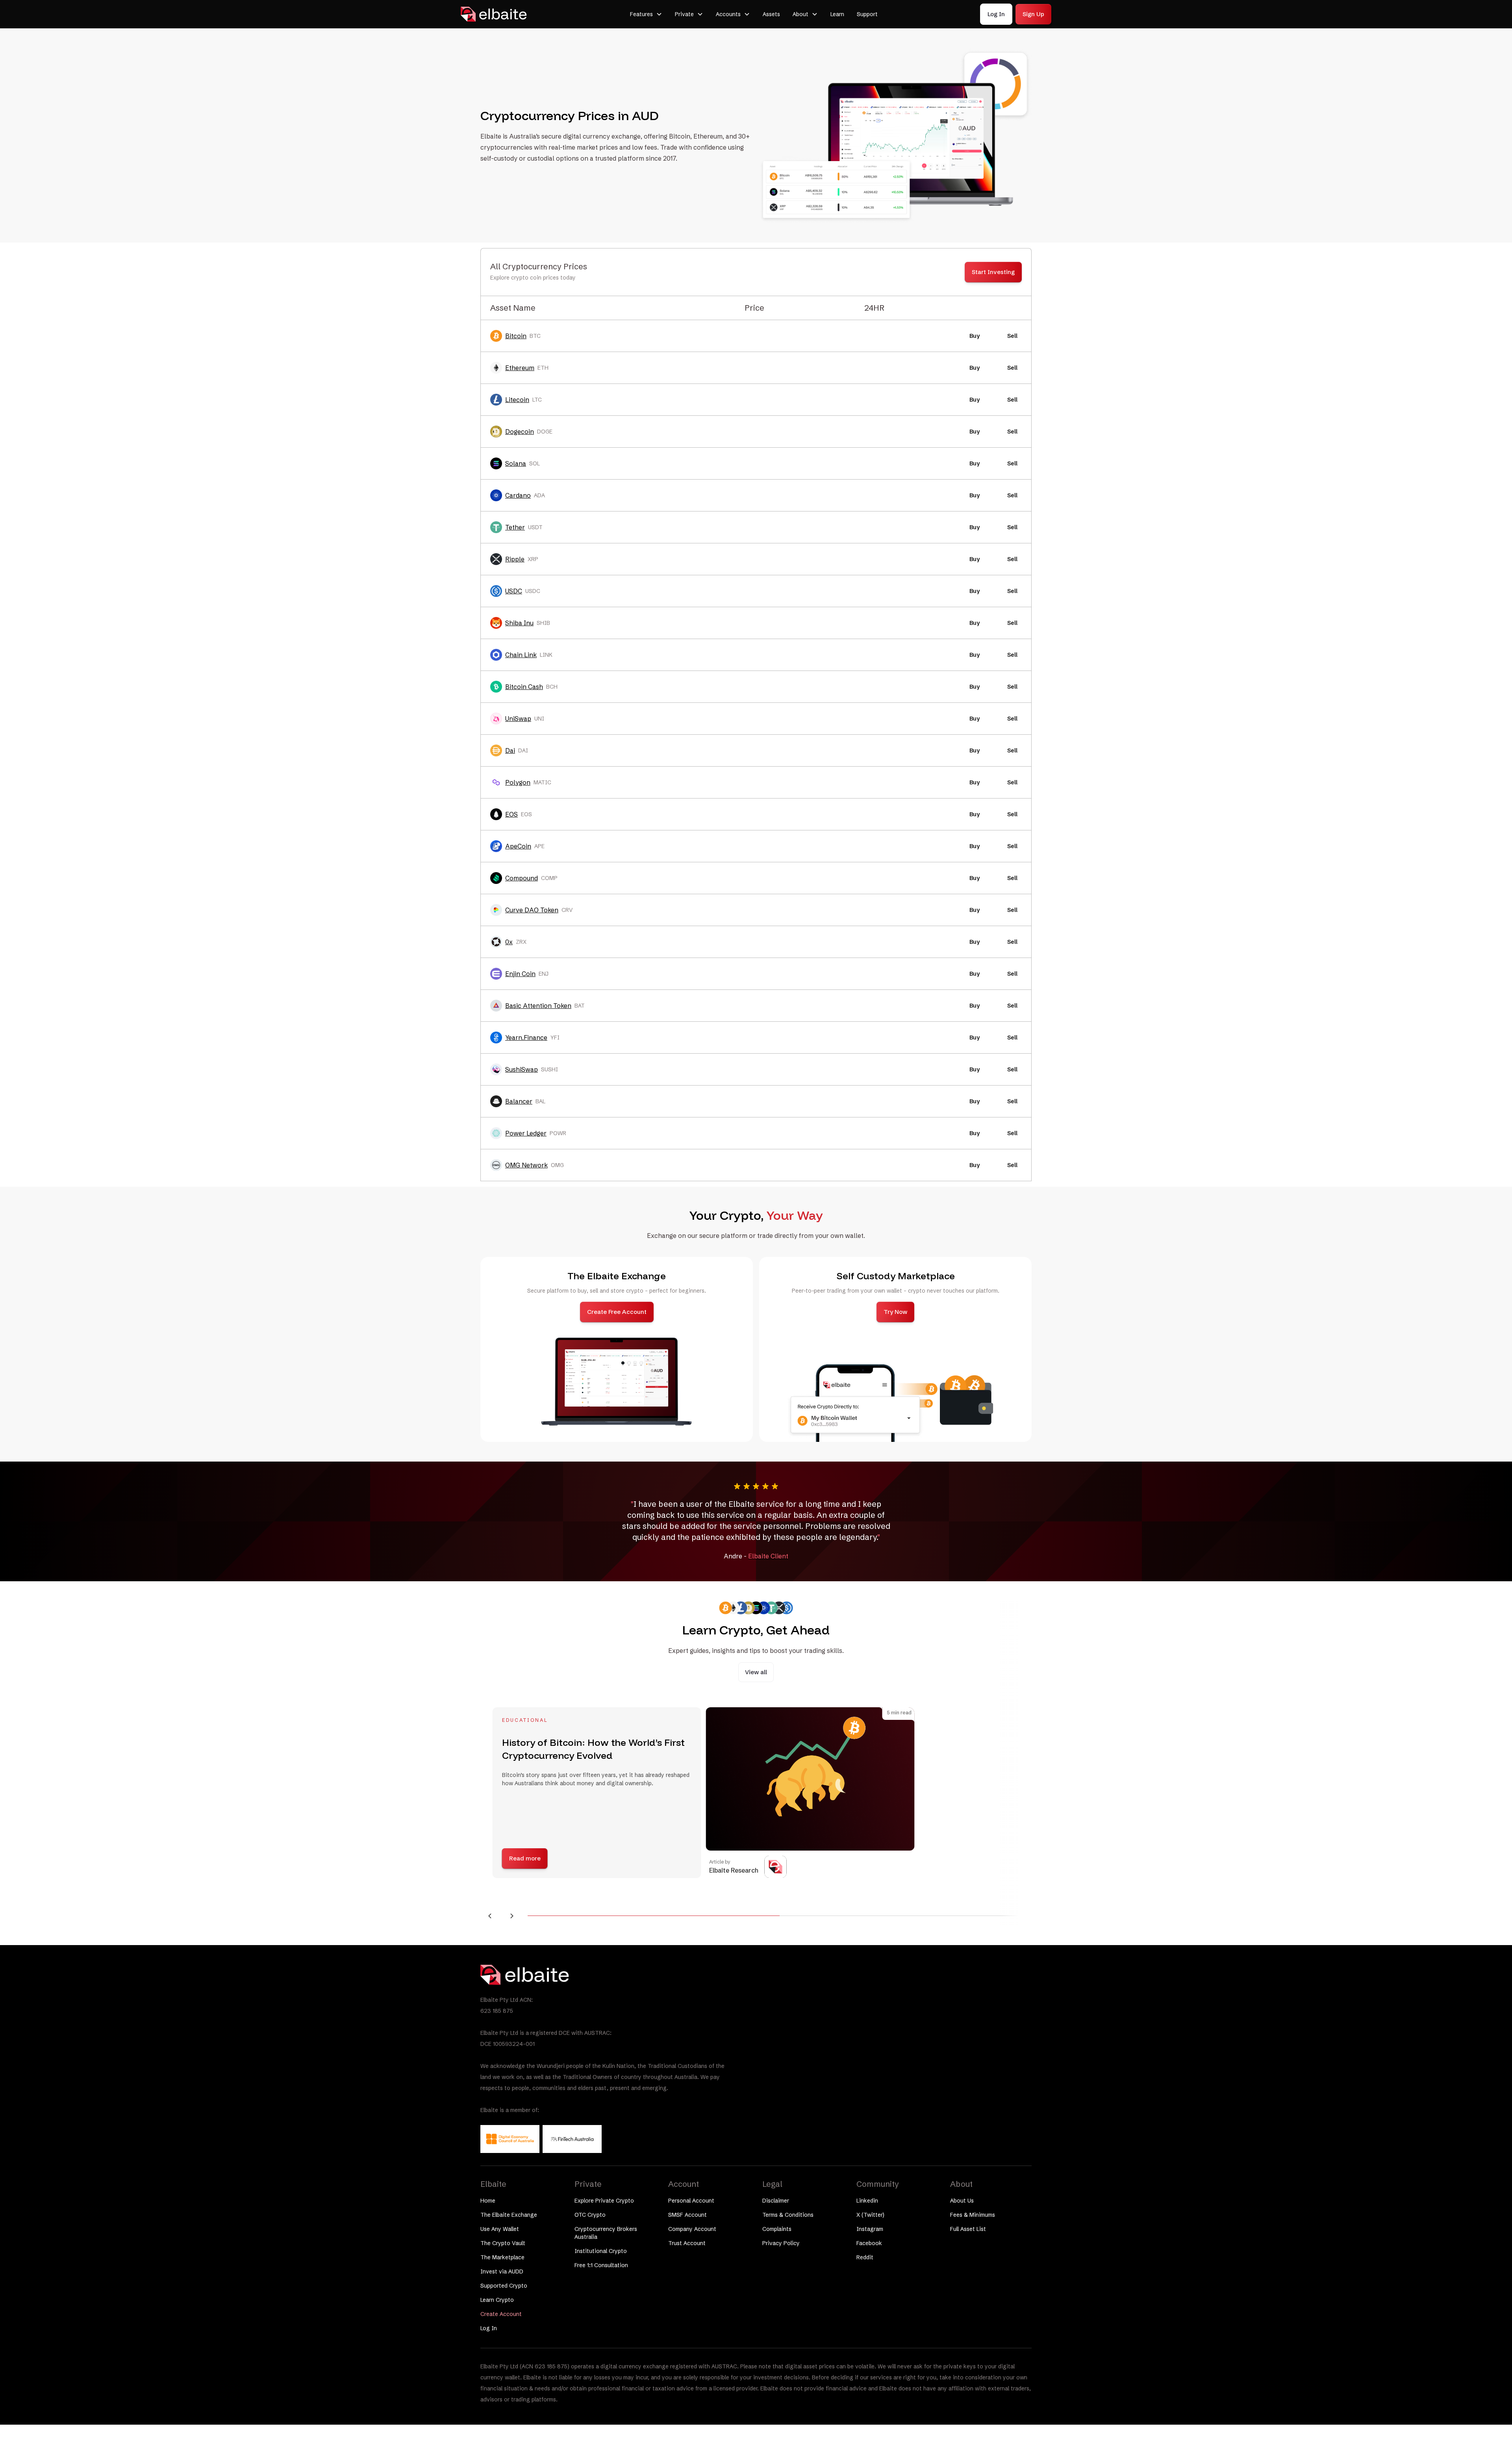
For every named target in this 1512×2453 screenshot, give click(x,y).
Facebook (869, 2243)
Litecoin (517, 400)
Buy (975, 336)
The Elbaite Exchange (509, 2215)
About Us (962, 2201)
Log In (996, 14)
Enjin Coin (520, 974)
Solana (516, 463)
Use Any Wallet (500, 2229)
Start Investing (993, 272)
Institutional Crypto (601, 2251)
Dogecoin (520, 432)
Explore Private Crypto (604, 2201)
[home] (494, 14)
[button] (646, 14)
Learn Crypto (497, 2300)
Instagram (870, 2229)
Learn (837, 14)
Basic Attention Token (538, 1006)
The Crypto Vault (503, 2243)
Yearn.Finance (526, 1038)
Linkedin (867, 2201)
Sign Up (1033, 14)
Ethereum (520, 368)
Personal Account (691, 2201)
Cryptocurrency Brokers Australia (606, 2233)
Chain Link (521, 655)
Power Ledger (526, 1133)
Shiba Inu (519, 623)
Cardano (518, 495)
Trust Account (687, 2243)
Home (488, 2201)
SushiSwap (522, 1069)
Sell (1012, 336)
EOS (511, 814)
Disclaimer (776, 2201)
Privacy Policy (781, 2243)
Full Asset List (968, 2229)
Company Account (692, 2229)
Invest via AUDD (502, 2271)
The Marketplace (502, 2257)
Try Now (895, 1312)
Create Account (501, 2314)
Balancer (519, 1101)
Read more (522, 1858)
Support (867, 14)
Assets (771, 14)
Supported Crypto (504, 2286)
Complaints (777, 2229)
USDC (514, 591)
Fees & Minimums (973, 2215)
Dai (510, 750)
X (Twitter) (870, 2215)
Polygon (518, 782)
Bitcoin (516, 336)
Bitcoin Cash (524, 687)
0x (509, 942)
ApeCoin (518, 846)
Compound (522, 878)
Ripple (515, 559)
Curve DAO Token (532, 910)
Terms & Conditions (788, 2215)
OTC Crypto (590, 2215)
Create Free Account (617, 1312)
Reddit (865, 2257)
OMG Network (526, 1165)
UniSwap (518, 719)
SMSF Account (687, 2215)
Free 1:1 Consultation (601, 2265)
